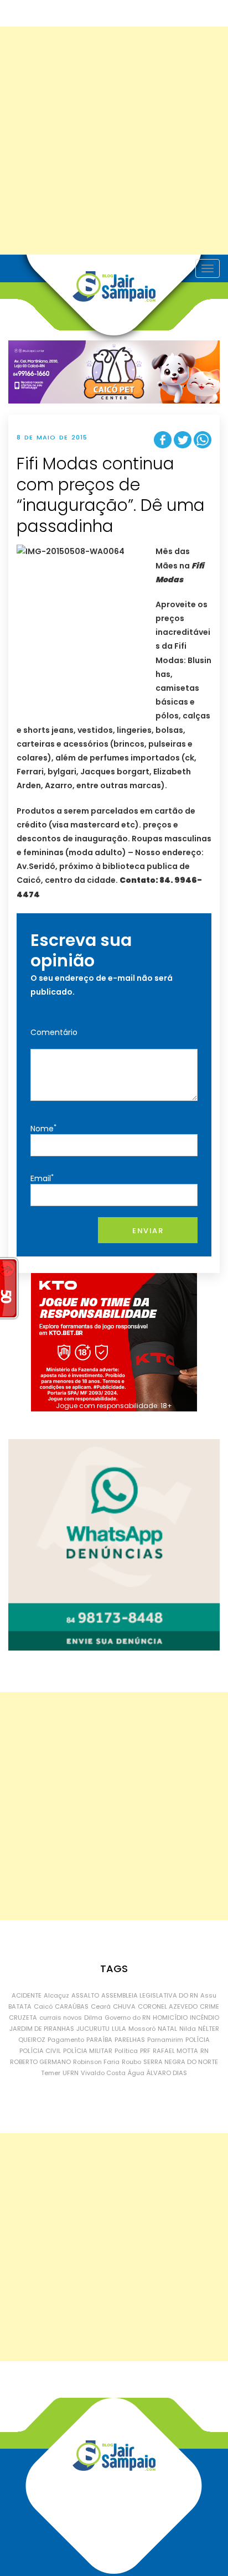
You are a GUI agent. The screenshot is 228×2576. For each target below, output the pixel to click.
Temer (51, 2073)
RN (204, 2051)
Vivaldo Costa (103, 2073)
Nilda (188, 2029)
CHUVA (124, 2006)
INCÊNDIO (204, 2018)
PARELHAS (130, 2040)
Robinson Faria (96, 2062)
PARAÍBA (99, 2040)
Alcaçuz (56, 1995)
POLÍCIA (198, 2040)
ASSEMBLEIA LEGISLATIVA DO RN (150, 1995)
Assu (208, 1995)
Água (136, 2073)
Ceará (101, 2006)
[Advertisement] (114, 141)
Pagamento (66, 2040)
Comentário (54, 1032)
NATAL (167, 2029)
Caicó (43, 2006)
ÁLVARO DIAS (167, 2073)
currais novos (61, 2018)
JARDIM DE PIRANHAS (42, 2029)
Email (42, 1178)
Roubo (131, 2062)
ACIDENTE (27, 1995)
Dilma (93, 2018)
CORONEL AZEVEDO (168, 2006)
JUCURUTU (93, 2029)
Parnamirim (165, 2040)
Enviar (148, 1231)
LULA (119, 2029)
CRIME (209, 2006)
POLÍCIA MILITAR (88, 2051)
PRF (145, 2051)
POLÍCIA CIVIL (40, 2051)
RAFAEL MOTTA (175, 2051)
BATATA (20, 2006)
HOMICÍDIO (170, 2018)
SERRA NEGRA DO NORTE (181, 2062)
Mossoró (142, 2029)
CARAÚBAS (72, 2006)
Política (126, 2051)
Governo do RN (128, 2018)
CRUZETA (23, 2018)
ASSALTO (85, 1995)
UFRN (71, 2073)
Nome (43, 1128)
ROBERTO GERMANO (40, 2062)
